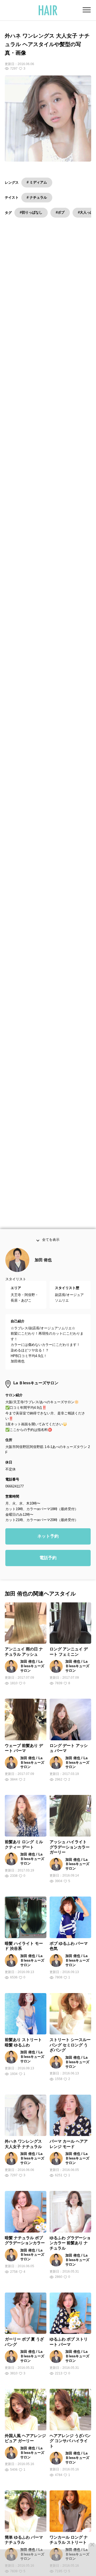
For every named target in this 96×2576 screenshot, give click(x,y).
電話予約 (48, 1563)
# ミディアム (37, 182)
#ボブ (60, 212)
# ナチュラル (37, 197)
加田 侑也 (43, 1265)
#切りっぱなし (31, 212)
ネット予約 (48, 1542)
